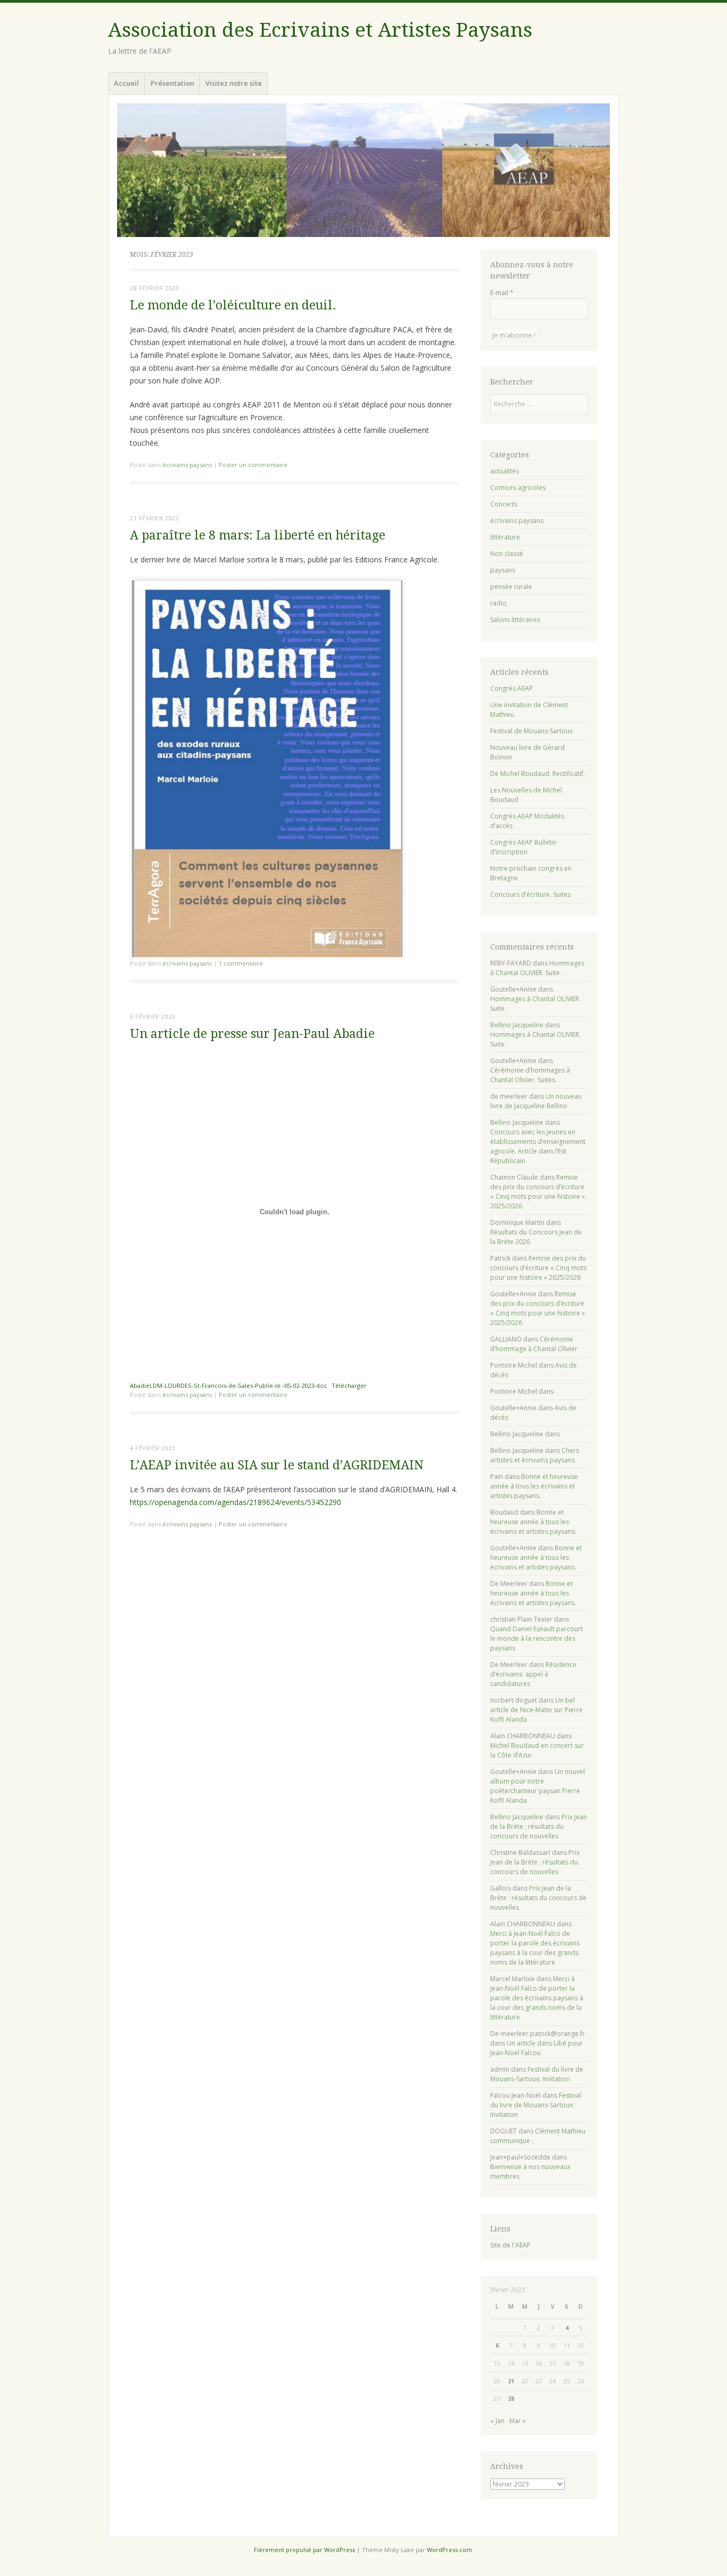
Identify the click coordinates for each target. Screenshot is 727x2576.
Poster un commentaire (253, 465)
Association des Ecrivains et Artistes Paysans (320, 30)
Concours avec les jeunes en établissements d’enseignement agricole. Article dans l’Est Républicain (538, 1146)
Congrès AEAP (511, 688)
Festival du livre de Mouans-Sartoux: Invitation (537, 2074)
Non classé (507, 554)
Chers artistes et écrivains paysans (535, 1455)
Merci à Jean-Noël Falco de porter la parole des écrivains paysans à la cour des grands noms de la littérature (535, 1948)
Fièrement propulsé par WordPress (304, 2550)
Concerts (504, 504)
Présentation (172, 83)
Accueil (126, 83)
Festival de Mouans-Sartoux (531, 731)
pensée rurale (511, 587)
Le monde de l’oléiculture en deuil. (233, 305)
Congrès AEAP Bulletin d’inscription (523, 847)
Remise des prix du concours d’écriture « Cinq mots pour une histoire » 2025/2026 (538, 1192)
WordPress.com (449, 2550)
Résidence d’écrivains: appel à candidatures (533, 1674)
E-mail (502, 293)
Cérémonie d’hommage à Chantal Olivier (534, 1344)
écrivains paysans (187, 465)
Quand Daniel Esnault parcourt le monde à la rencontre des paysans (536, 1638)
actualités (505, 471)
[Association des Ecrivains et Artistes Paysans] (363, 170)
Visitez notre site (234, 83)
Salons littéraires (515, 620)
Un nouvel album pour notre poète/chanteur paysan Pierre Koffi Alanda (538, 1786)
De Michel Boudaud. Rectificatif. (538, 774)
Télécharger (349, 1385)
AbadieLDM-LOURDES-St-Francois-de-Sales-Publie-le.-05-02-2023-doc (229, 1385)
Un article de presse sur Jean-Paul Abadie (252, 1034)
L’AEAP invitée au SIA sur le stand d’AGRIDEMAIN (277, 1465)
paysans (503, 570)
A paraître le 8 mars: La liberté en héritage (258, 535)
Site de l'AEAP (510, 2245)
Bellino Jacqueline (517, 1025)
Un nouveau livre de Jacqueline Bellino (536, 1101)
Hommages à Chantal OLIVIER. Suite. (537, 968)
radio (498, 603)
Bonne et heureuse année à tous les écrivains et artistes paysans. (534, 1486)
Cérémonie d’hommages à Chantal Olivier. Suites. (530, 1075)
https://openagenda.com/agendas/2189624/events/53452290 (236, 1502)
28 (511, 2398)
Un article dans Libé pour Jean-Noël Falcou (536, 2048)
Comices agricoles (518, 488)
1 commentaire (241, 963)
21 (511, 2381)
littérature (505, 537)
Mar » (518, 2421)
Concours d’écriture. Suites (530, 894)
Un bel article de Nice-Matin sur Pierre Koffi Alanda (536, 1710)
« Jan (497, 2421)
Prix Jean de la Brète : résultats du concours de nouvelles (539, 1826)
